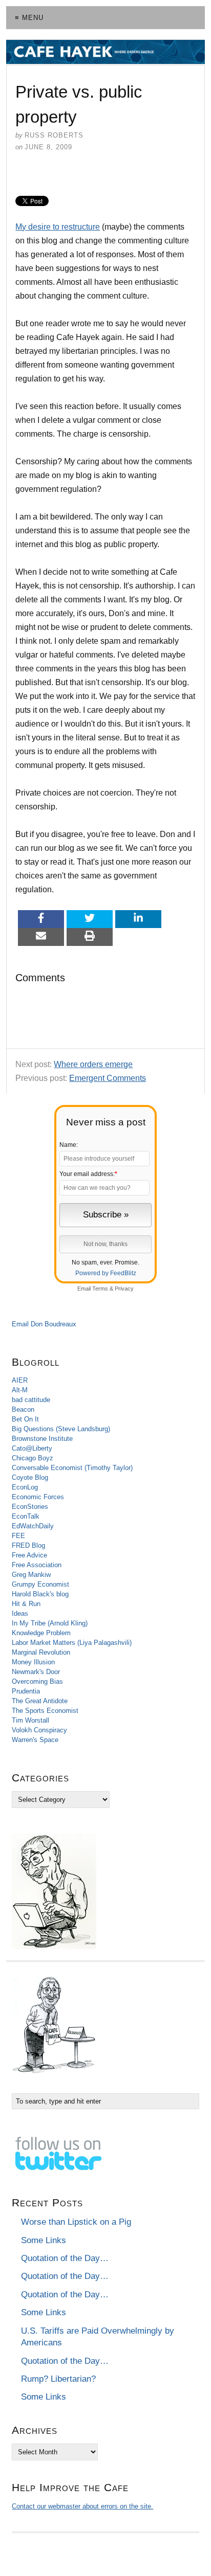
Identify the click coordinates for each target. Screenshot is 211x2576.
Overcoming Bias (37, 1681)
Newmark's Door (36, 1672)
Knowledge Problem (41, 1633)
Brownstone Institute (42, 1439)
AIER (20, 1380)
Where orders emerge (93, 1064)
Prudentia (26, 1691)
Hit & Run (26, 1604)
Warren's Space (35, 1740)
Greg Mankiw (31, 1575)
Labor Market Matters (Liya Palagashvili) (72, 1643)
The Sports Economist (45, 1711)
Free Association (37, 1565)
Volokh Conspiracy (39, 1730)
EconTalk (26, 1516)
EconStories (30, 1507)
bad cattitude (31, 1400)
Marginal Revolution (41, 1652)
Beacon (23, 1409)
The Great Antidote (40, 1701)
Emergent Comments (108, 1078)
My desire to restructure (58, 227)
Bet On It (25, 1419)
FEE (18, 1536)
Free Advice (29, 1555)
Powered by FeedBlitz (106, 1273)
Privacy (124, 1289)
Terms (100, 1289)
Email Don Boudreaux (44, 1324)
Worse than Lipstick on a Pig (76, 2222)
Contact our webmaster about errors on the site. (82, 2506)
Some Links (44, 2240)
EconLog (25, 1487)
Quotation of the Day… (65, 2258)
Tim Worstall (30, 1720)
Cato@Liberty (32, 1448)
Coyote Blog (30, 1477)
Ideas (20, 1613)
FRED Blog (28, 1545)
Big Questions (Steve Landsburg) (61, 1429)
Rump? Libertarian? (58, 2379)
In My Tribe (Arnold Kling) (50, 1623)
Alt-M (20, 1390)
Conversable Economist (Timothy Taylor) (72, 1468)
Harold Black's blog (40, 1594)
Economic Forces (38, 1497)
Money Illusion (33, 1662)
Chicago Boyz (33, 1458)
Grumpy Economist (40, 1584)
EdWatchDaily (33, 1526)
